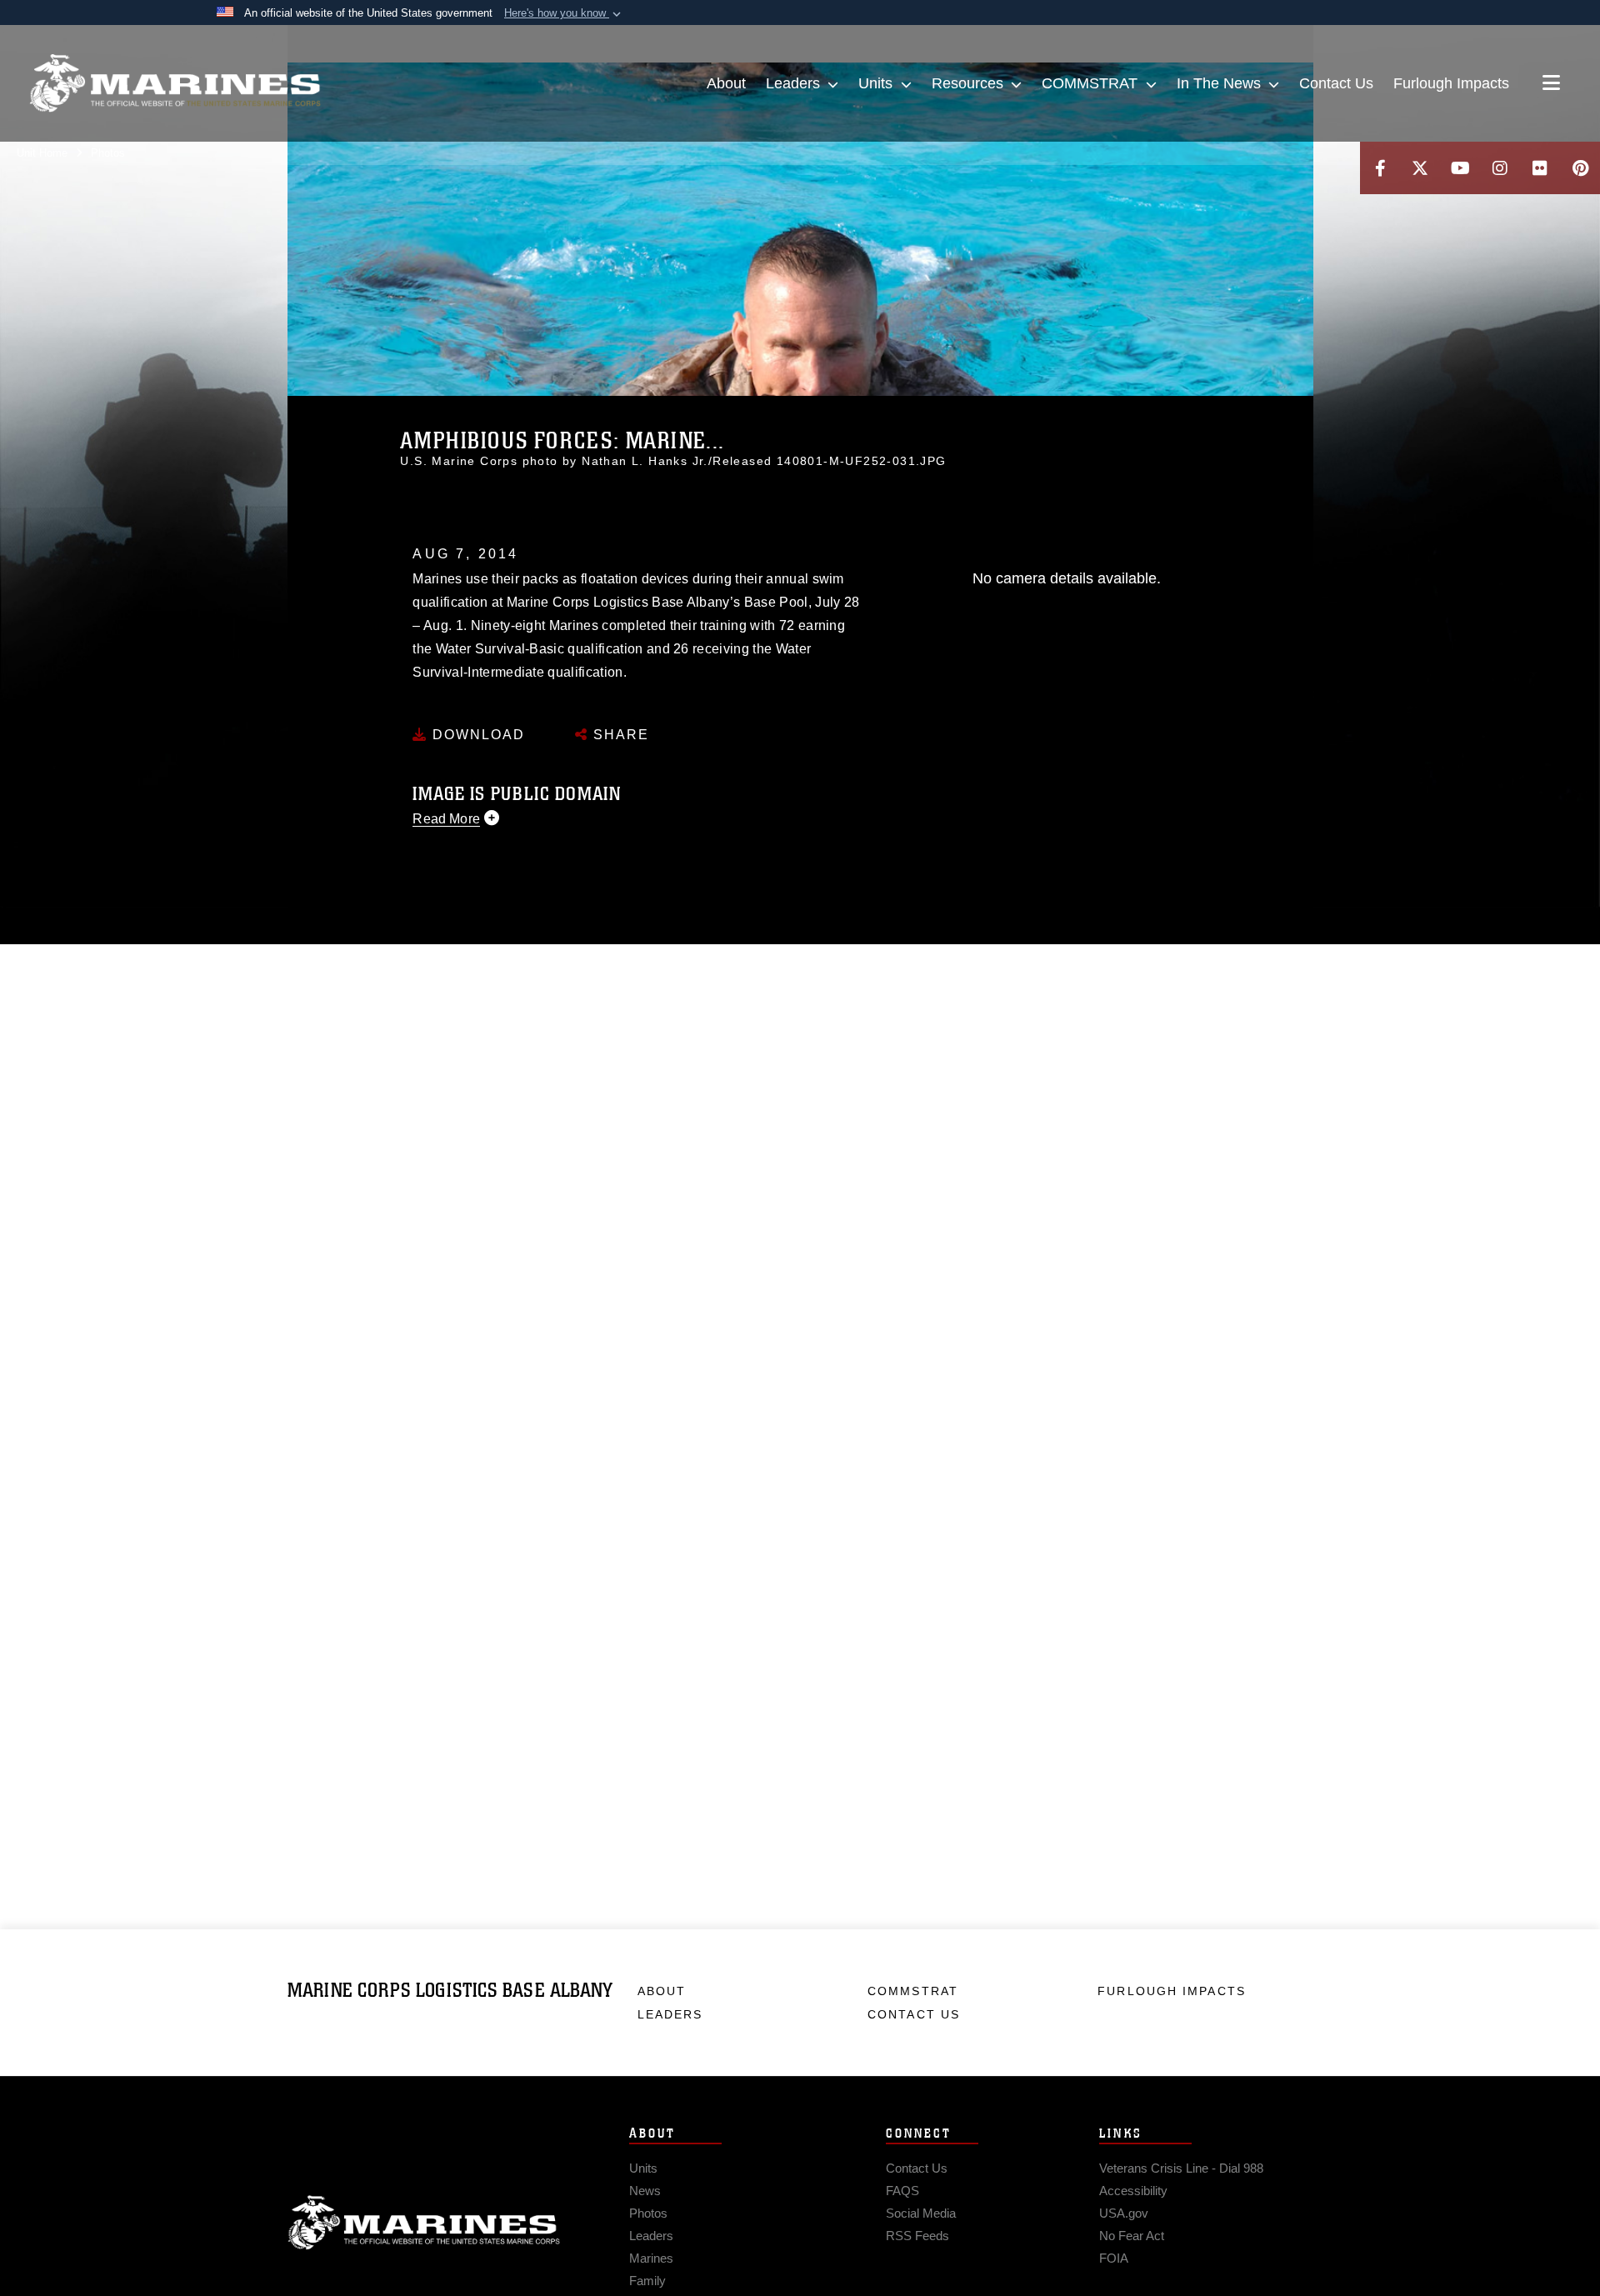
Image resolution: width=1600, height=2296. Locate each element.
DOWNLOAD (476, 735)
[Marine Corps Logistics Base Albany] (175, 83)
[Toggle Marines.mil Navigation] (1551, 84)
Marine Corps (424, 2223)
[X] (1420, 168)
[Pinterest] (1580, 168)
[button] (564, 13)
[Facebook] (1380, 168)
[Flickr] (1540, 168)
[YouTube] (1460, 168)
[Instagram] (1500, 168)
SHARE (619, 735)
